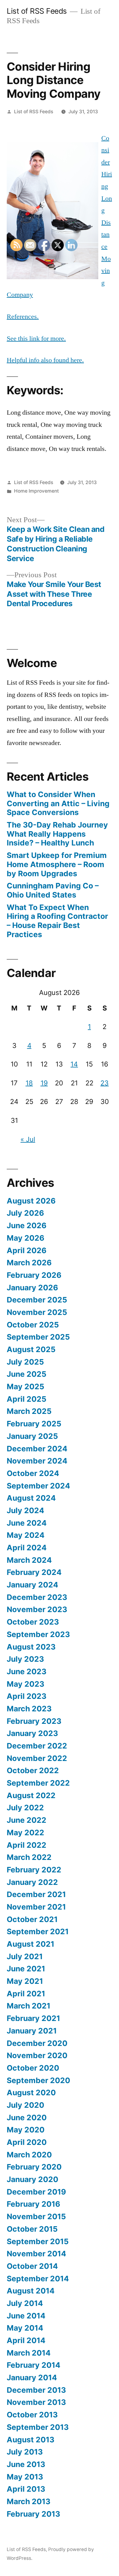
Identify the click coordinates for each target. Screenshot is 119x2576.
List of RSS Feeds (37, 11)
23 (105, 1083)
